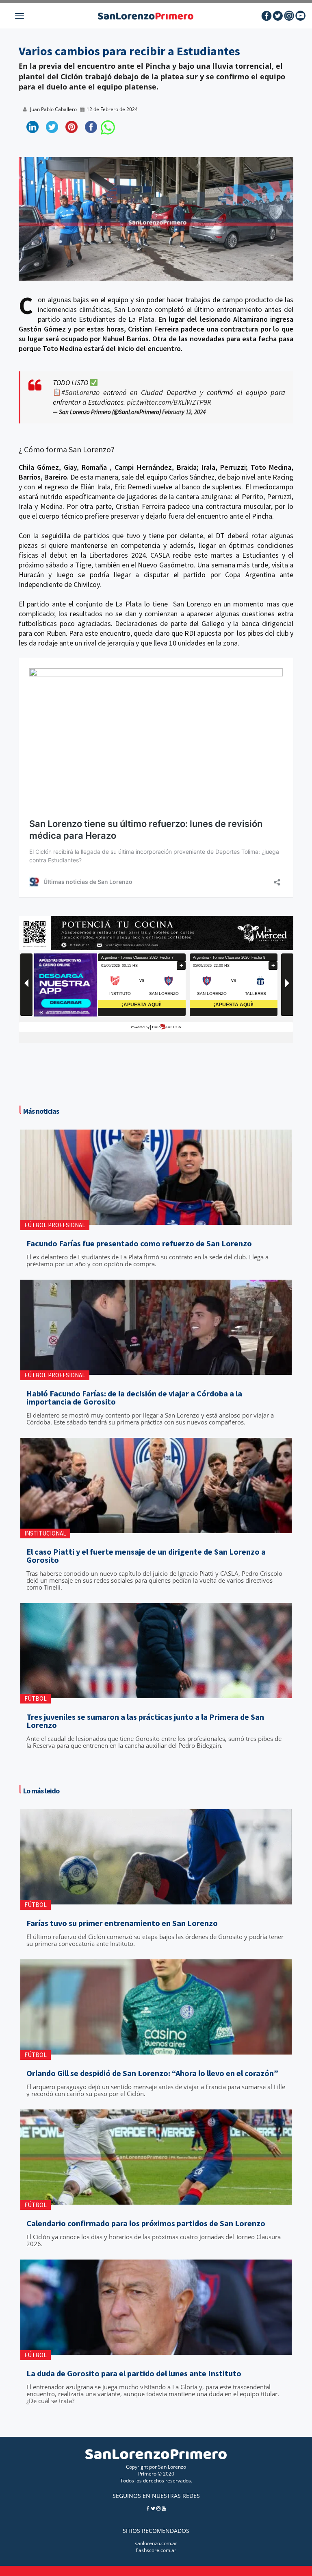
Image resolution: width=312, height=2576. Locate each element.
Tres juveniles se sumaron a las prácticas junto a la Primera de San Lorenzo (145, 1721)
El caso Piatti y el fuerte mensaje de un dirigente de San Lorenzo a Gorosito (146, 1556)
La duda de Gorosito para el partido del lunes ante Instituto (134, 2373)
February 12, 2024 (184, 412)
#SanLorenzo (80, 392)
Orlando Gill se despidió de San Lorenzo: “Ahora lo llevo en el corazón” (152, 2073)
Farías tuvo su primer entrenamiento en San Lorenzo (122, 1923)
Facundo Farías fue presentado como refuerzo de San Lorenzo (139, 1243)
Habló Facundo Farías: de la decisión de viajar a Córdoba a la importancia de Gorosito (134, 1398)
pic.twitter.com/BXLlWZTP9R (169, 402)
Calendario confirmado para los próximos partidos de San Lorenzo (146, 2223)
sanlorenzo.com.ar (156, 2543)
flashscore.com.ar (156, 2550)
